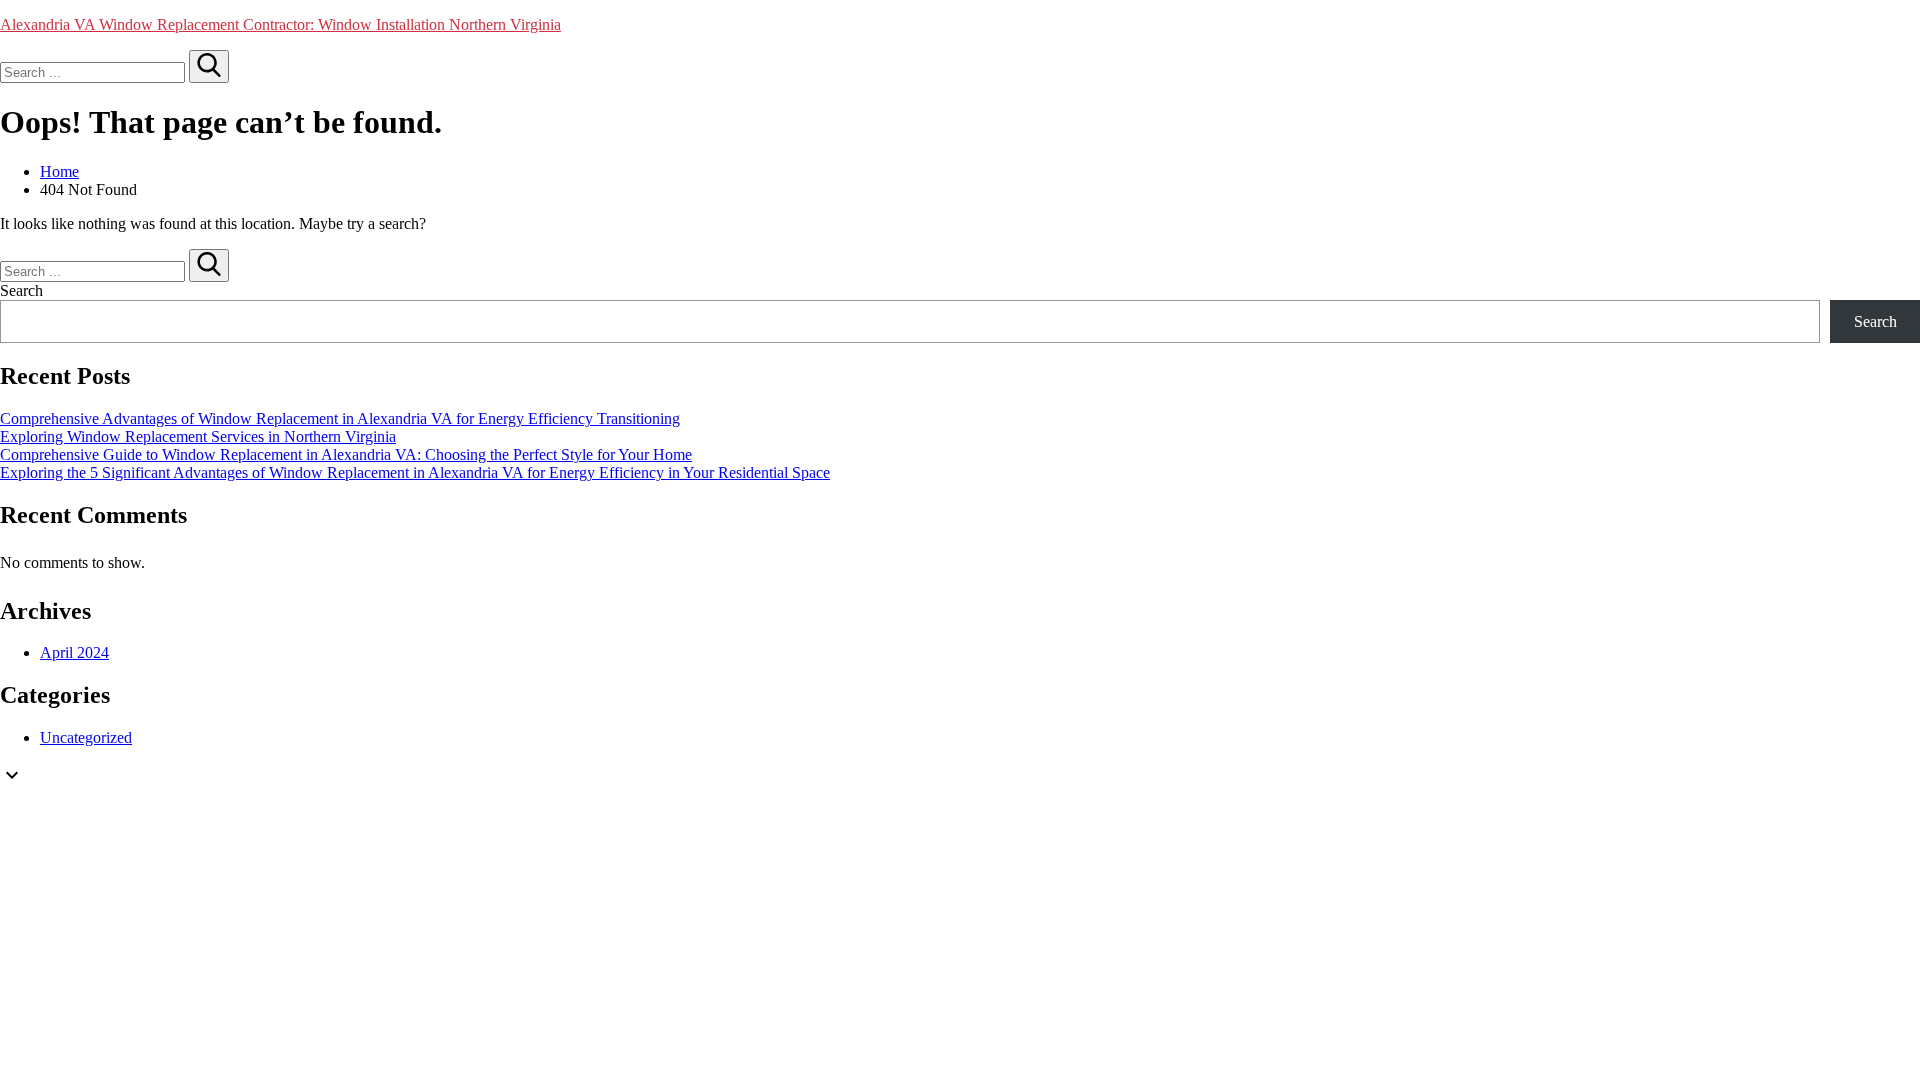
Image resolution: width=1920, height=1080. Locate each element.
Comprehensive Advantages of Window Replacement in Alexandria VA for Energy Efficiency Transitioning (340, 418)
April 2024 (74, 652)
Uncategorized (86, 737)
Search (21, 290)
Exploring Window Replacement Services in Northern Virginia (198, 436)
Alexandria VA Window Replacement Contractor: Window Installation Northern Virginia (280, 24)
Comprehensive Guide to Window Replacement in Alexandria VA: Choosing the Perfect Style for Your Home (346, 454)
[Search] (209, 66)
